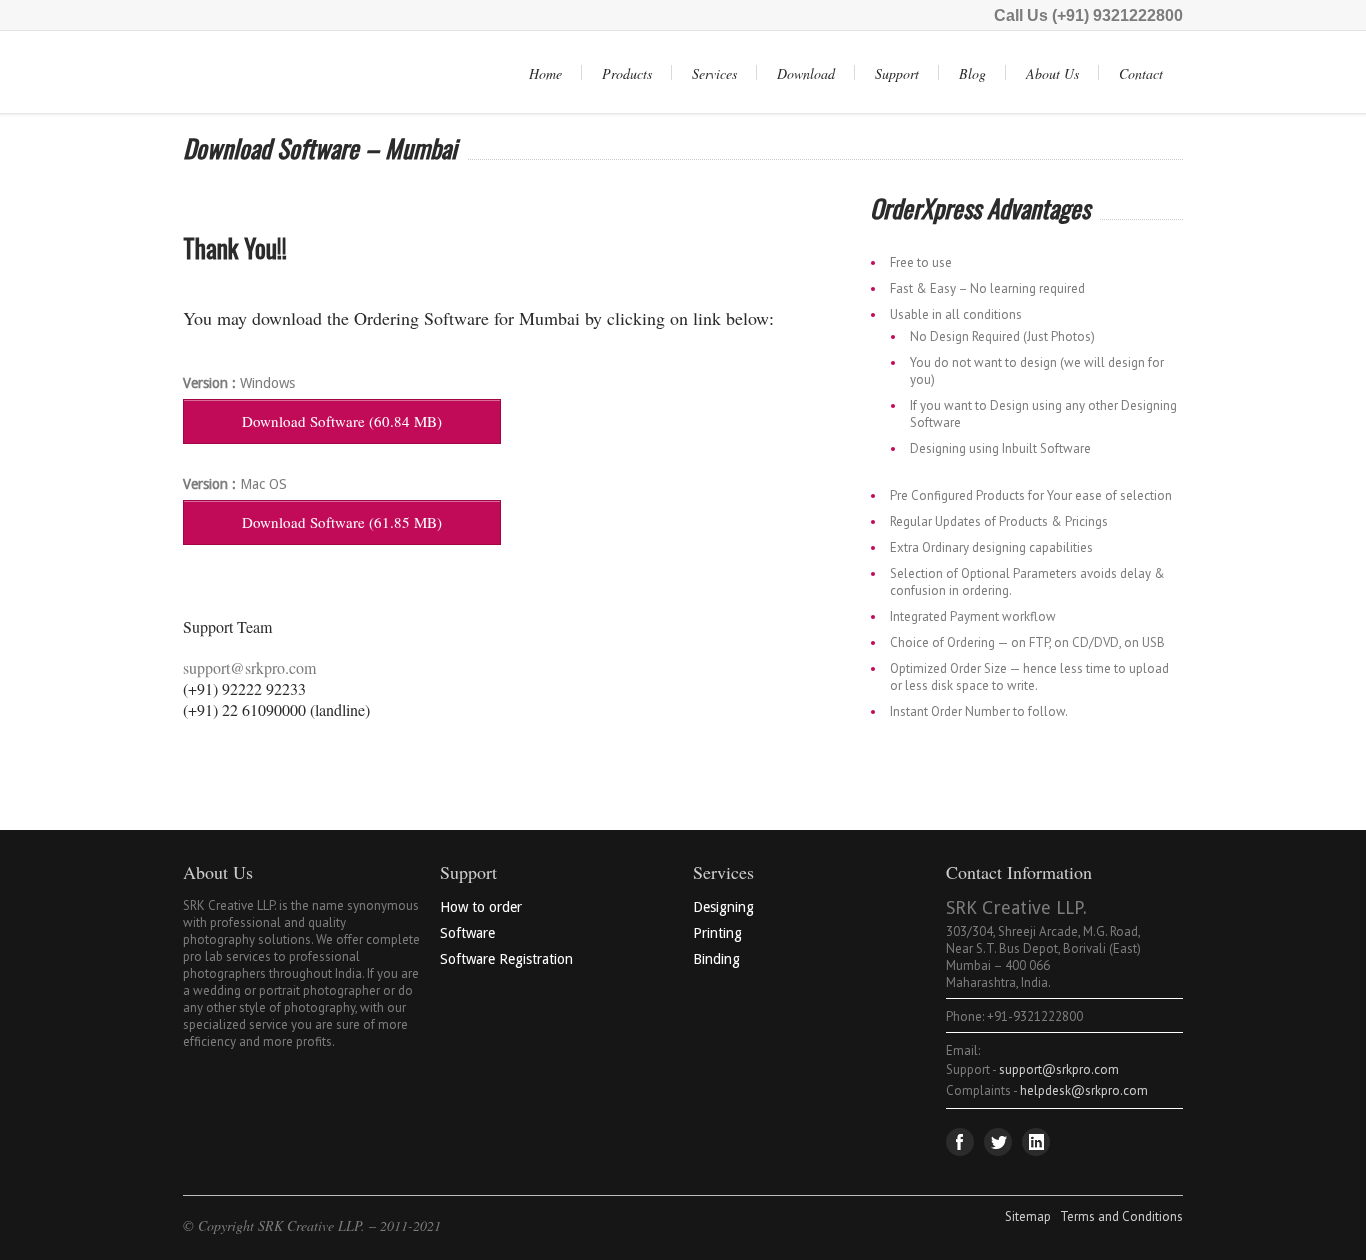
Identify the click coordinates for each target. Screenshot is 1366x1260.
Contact (1141, 73)
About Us (1052, 73)
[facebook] (960, 1142)
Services (714, 73)
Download (806, 73)
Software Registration (506, 959)
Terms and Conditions (1121, 1216)
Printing (717, 933)
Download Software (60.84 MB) (342, 421)
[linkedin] (1036, 1142)
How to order (481, 907)
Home (545, 73)
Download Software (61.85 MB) (342, 522)
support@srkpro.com (249, 667)
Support (897, 73)
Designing (723, 907)
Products (627, 73)
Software (467, 933)
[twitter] (998, 1142)
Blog (972, 73)
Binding (716, 959)
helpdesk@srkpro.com (1084, 1090)
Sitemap (1028, 1216)
